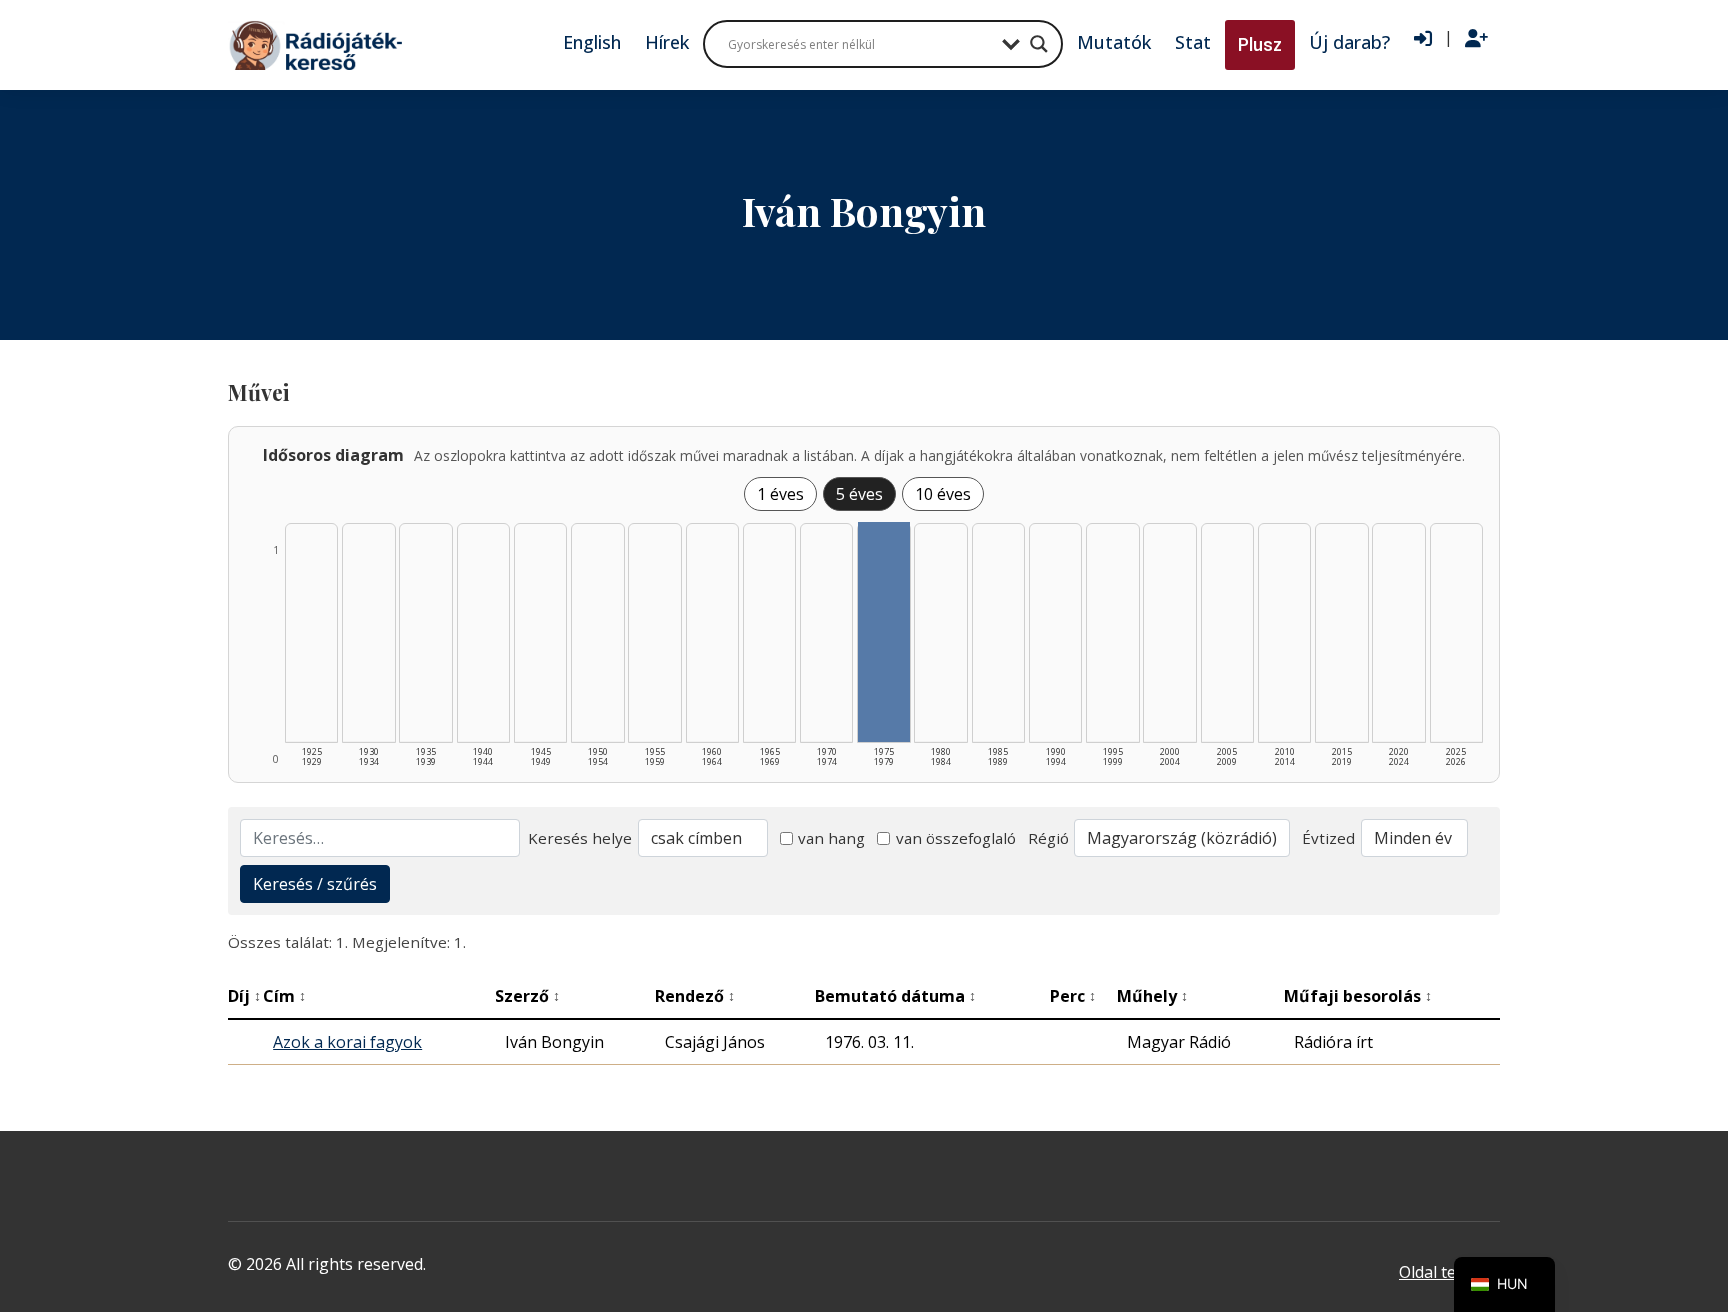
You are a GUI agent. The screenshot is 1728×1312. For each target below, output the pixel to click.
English (592, 42)
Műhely (1152, 996)
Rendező (695, 996)
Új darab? (1349, 42)
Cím (284, 996)
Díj (244, 996)
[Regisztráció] (1476, 39)
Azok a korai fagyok (347, 1042)
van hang (831, 838)
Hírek (667, 42)
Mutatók (1114, 42)
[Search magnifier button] (1039, 44)
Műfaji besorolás (1358, 996)
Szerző (527, 996)
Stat (1193, 42)
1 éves (780, 494)
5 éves (859, 494)
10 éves (943, 494)
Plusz (1260, 44)
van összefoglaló (956, 838)
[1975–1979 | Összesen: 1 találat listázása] (883, 632)
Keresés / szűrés (315, 884)
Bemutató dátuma (895, 996)
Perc (1073, 996)
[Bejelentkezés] (1423, 39)
